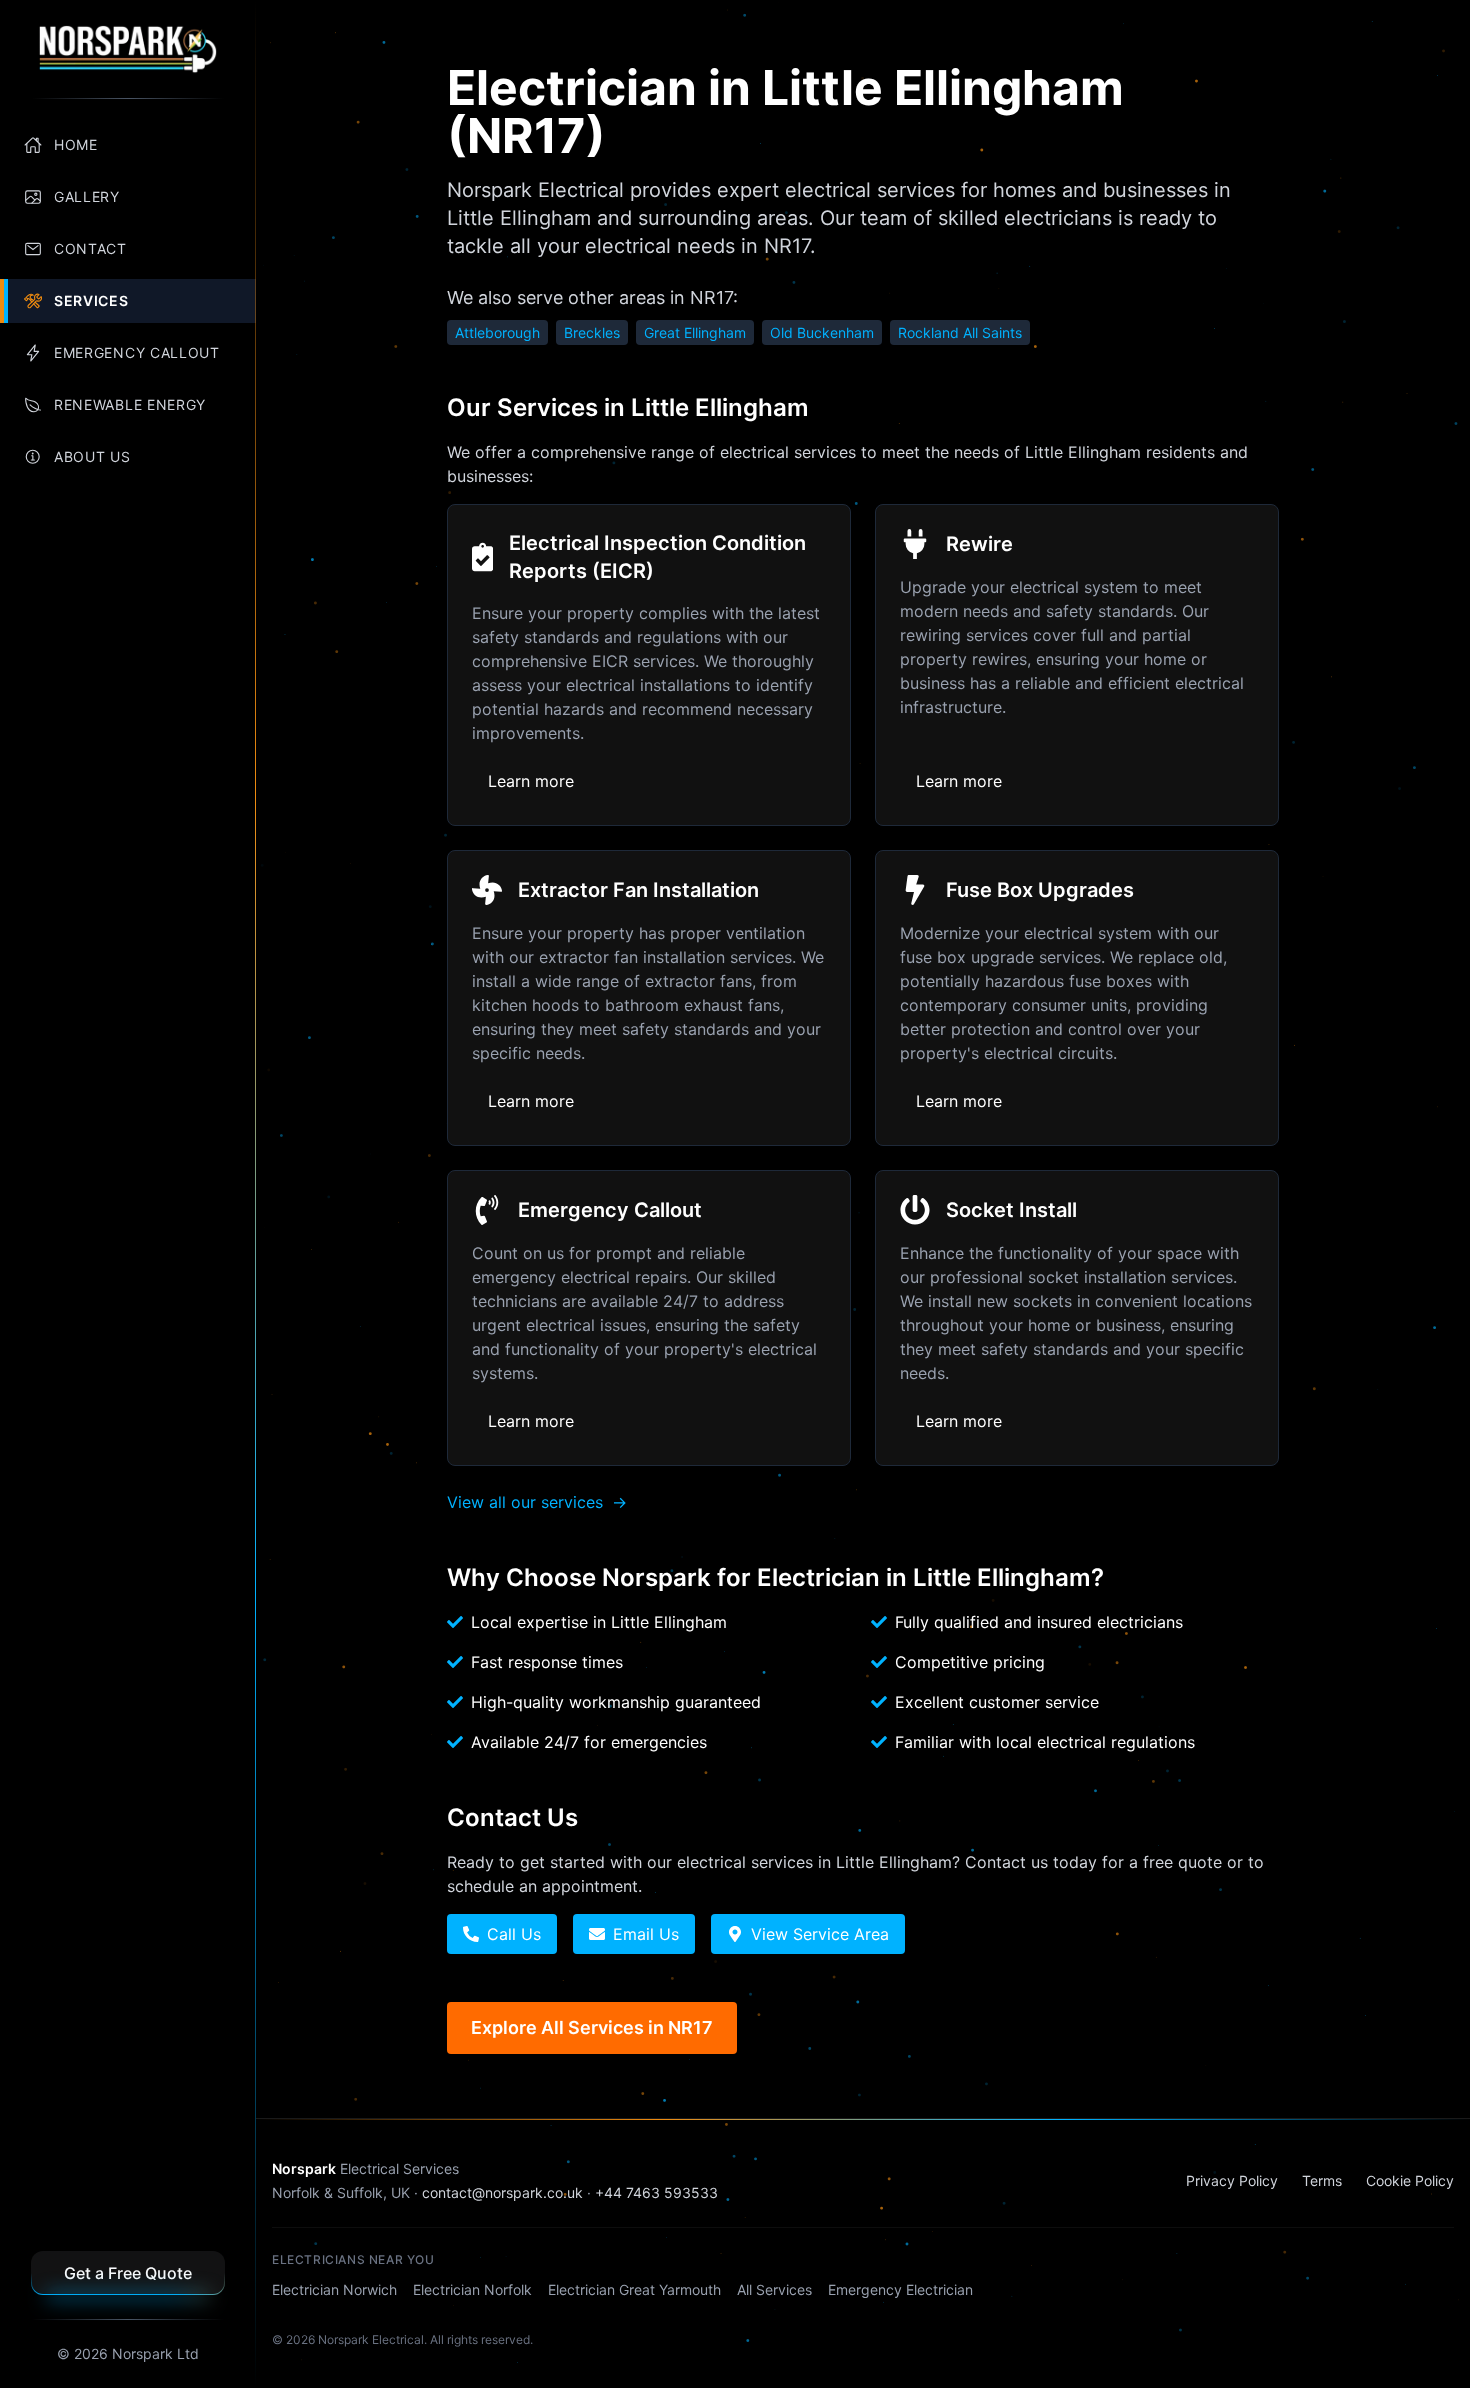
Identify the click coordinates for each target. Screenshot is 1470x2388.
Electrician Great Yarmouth (634, 2289)
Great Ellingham (695, 332)
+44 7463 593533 (656, 2192)
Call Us (514, 1934)
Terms (1322, 2180)
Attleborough (497, 332)
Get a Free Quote (128, 2273)
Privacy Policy (1232, 2180)
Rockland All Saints (960, 332)
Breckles (592, 332)
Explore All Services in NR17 (592, 2027)
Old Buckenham (822, 332)
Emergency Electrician (900, 2289)
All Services (774, 2289)
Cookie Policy (1410, 2180)
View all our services (537, 1502)
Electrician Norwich (334, 2289)
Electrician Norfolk (472, 2289)
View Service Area (820, 1934)
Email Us (646, 1934)
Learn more (531, 781)
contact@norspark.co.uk (502, 2192)
